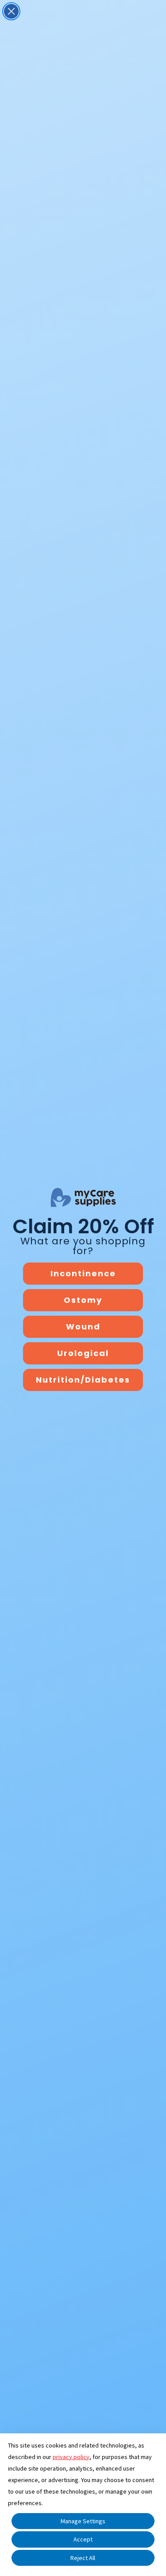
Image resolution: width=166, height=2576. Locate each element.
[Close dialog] (11, 11)
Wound (83, 1327)
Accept (83, 2539)
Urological (83, 1353)
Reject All (83, 2558)
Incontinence (83, 1273)
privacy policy (71, 2457)
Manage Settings (83, 2521)
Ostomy (83, 1300)
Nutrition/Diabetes (83, 1380)
